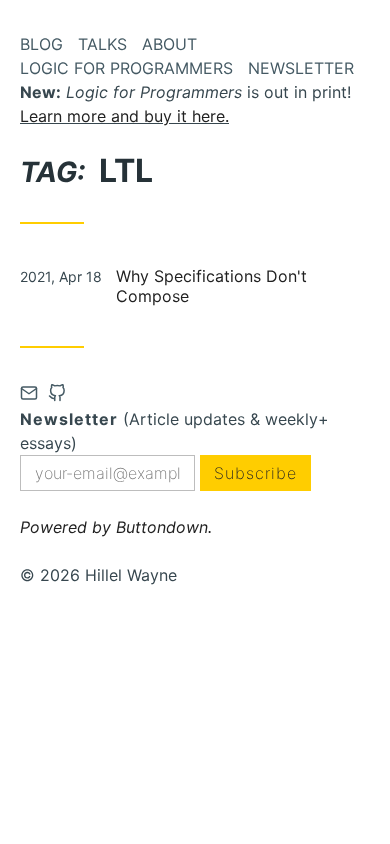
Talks (102, 44)
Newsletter (301, 68)
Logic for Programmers (126, 68)
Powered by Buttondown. (116, 527)
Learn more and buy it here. (124, 116)
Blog (41, 44)
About (169, 44)
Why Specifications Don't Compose (211, 285)
